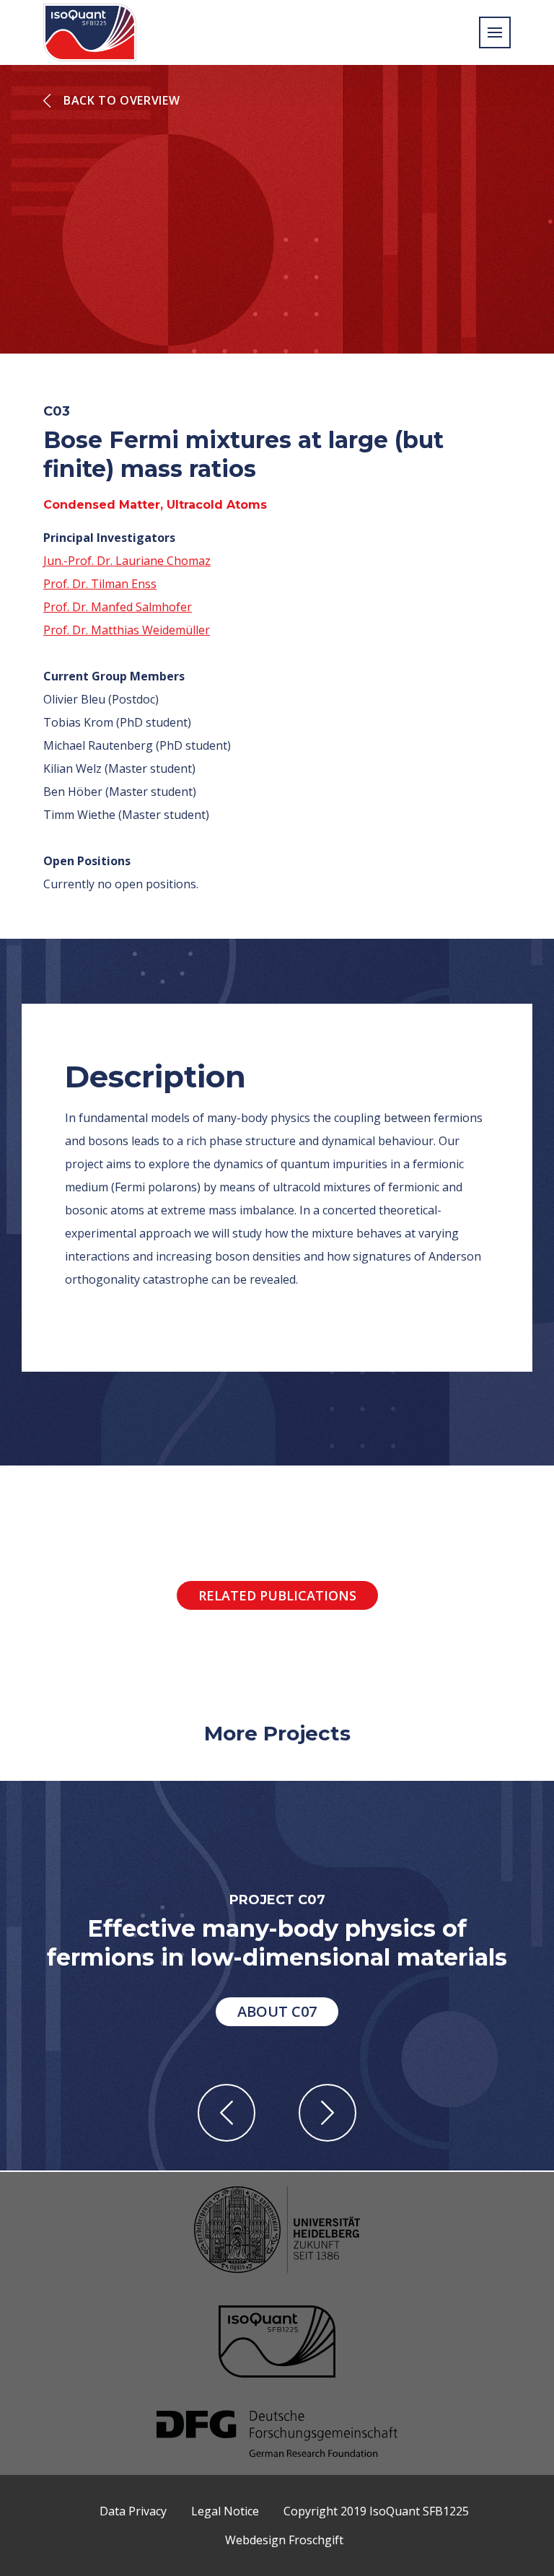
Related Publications (277, 1595)
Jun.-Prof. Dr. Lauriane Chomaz (127, 561)
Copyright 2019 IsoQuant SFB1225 (376, 2511)
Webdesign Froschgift (284, 2540)
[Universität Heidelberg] (277, 2231)
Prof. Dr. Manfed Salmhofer (118, 607)
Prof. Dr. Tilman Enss (100, 584)
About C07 (277, 2011)
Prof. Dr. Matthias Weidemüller (127, 630)
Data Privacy (133, 2511)
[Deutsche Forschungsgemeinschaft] (277, 2435)
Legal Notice (225, 2511)
